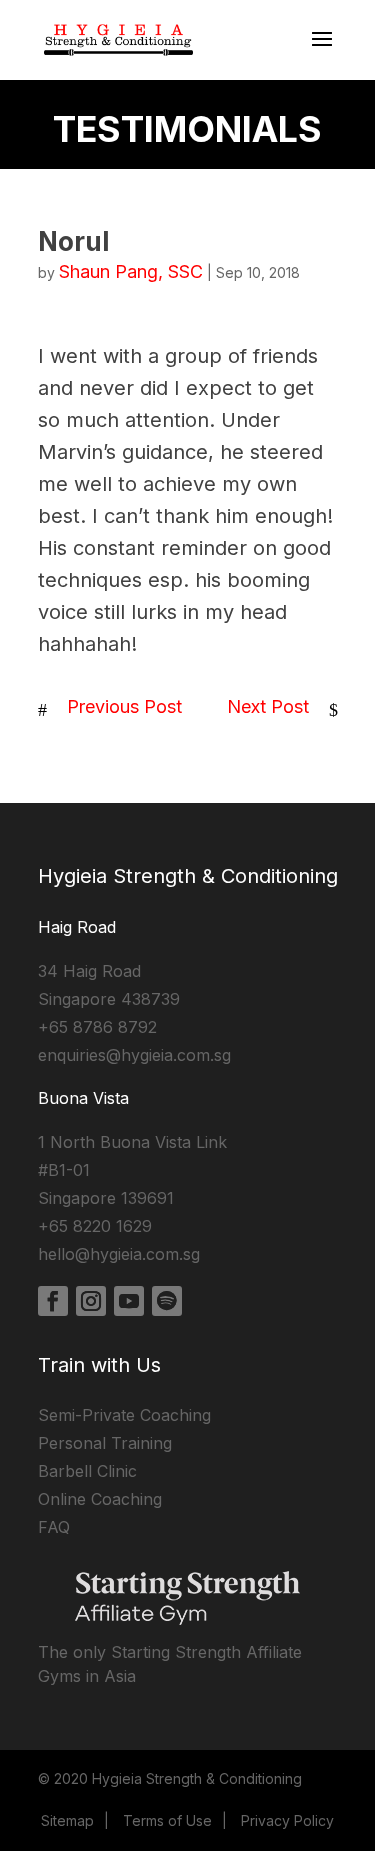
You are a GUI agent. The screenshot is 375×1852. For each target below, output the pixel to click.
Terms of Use (167, 1820)
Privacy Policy (287, 1820)
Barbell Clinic (87, 1471)
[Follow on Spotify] (167, 1301)
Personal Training (105, 1443)
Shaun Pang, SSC (131, 271)
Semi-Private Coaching (124, 1415)
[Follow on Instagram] (91, 1301)
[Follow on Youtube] (129, 1301)
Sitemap (67, 1820)
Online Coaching (100, 1499)
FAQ (54, 1527)
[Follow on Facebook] (53, 1301)
